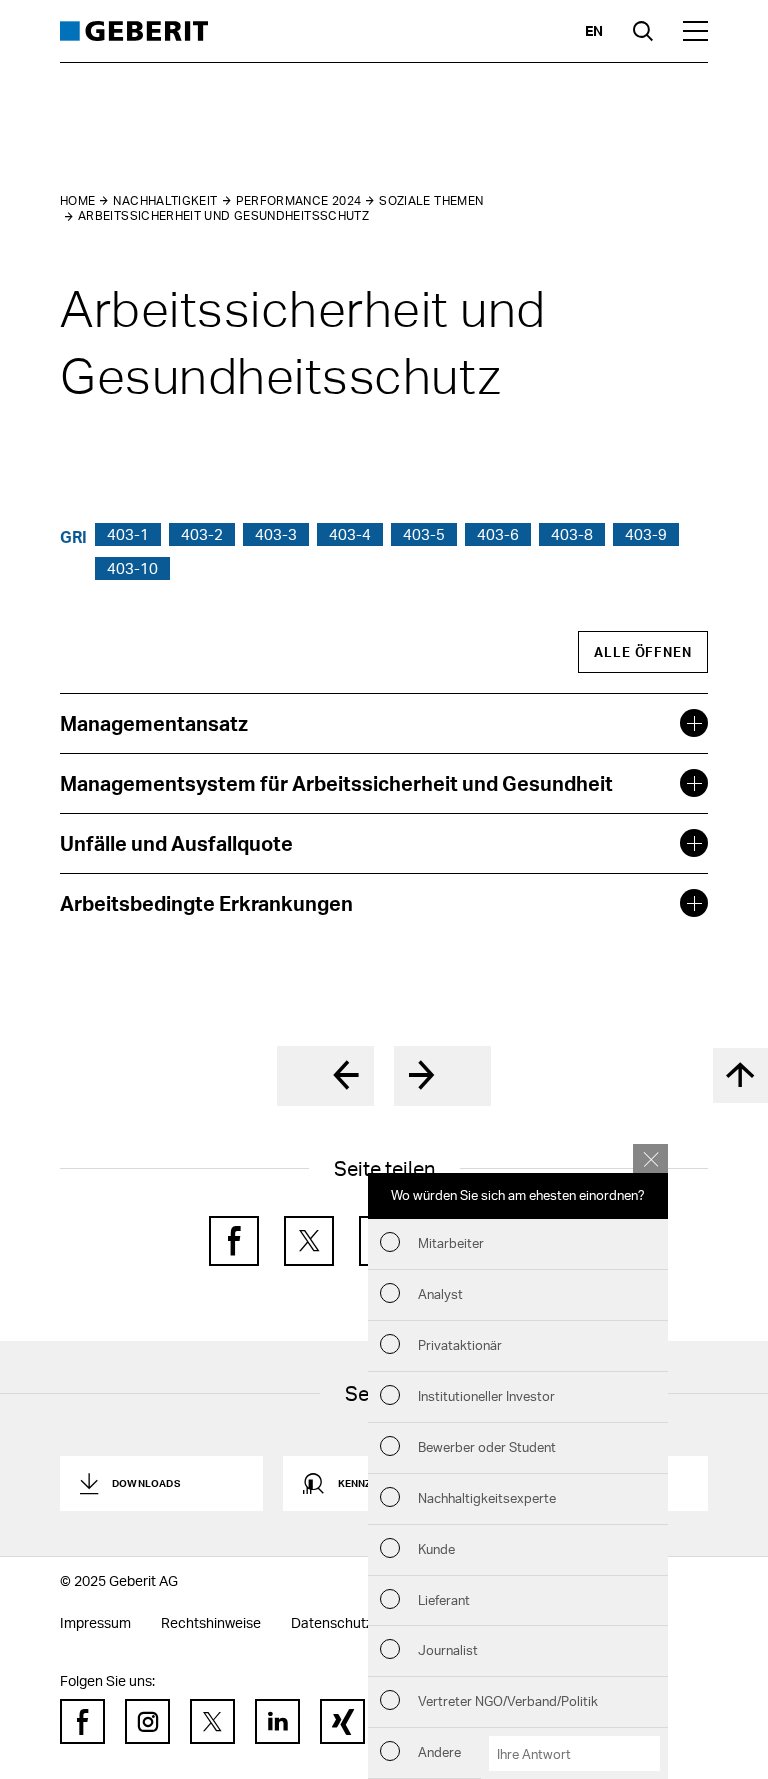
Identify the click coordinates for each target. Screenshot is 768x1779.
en (594, 30)
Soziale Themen (431, 200)
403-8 (572, 534)
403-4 (350, 534)
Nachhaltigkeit (165, 200)
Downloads (146, 1483)
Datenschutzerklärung (362, 1622)
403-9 (646, 534)
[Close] (650, 1158)
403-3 (276, 534)
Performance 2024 (299, 200)
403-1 (128, 534)
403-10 (132, 568)
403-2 (202, 534)
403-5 (424, 534)
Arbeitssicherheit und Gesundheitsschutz (223, 215)
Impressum (95, 1622)
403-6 (498, 534)
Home (77, 200)
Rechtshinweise (211, 1622)
